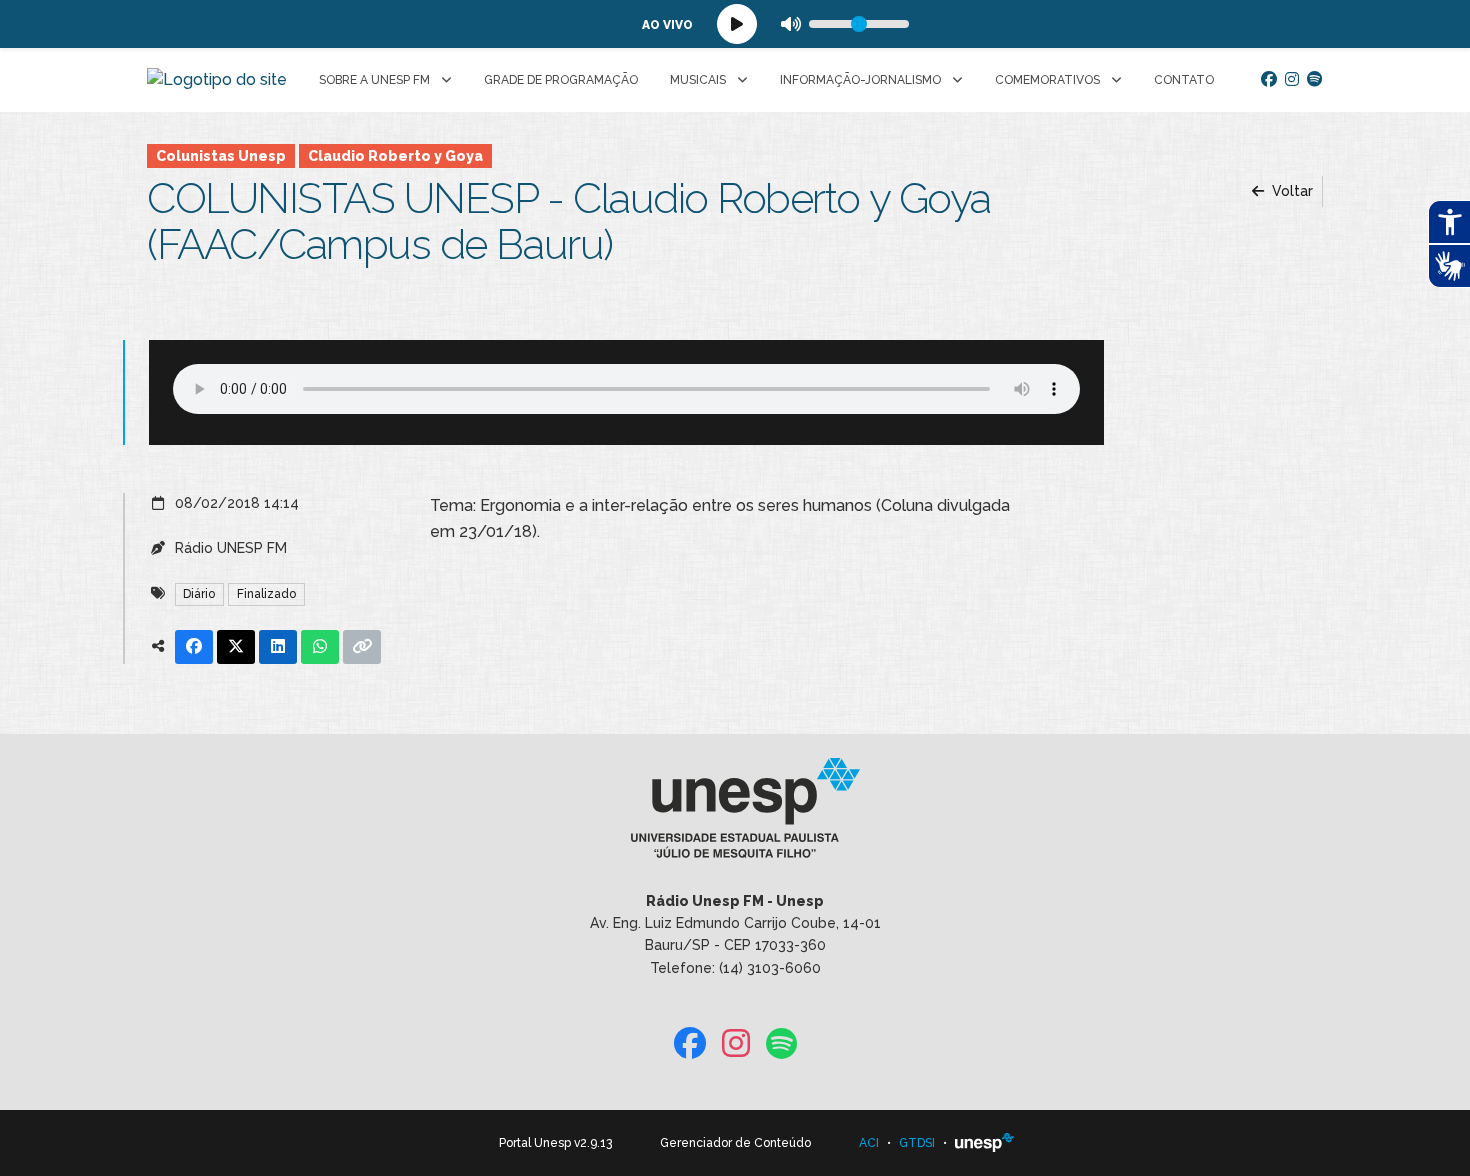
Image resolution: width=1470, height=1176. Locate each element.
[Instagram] (1292, 80)
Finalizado (266, 594)
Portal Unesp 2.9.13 (555, 1143)
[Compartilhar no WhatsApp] (320, 647)
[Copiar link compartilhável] (362, 647)
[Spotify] (1315, 80)
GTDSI (917, 1143)
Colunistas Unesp (221, 156)
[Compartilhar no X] (236, 647)
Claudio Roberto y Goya (395, 156)
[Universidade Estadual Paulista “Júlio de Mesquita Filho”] (985, 1143)
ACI (869, 1143)
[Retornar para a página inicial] (734, 814)
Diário (199, 594)
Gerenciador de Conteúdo (735, 1143)
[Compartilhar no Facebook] (194, 647)
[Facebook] (1269, 80)
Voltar (1290, 191)
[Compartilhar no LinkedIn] (278, 647)
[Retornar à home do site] (217, 80)
